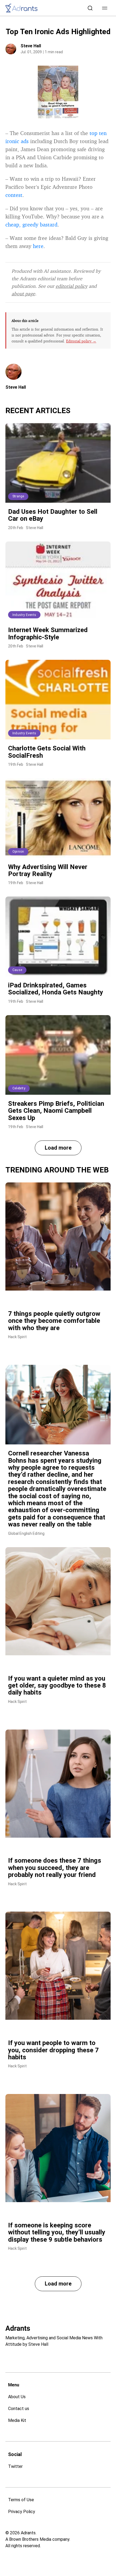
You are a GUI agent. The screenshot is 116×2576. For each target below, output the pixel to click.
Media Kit (17, 2420)
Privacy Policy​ (22, 2512)
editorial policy (71, 286)
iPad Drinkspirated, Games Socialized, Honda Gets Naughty (56, 989)
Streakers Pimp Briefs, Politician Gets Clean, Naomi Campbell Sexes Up (56, 1111)
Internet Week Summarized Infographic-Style (48, 633)
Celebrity (19, 1088)
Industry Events (24, 615)
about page (23, 293)
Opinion (18, 852)
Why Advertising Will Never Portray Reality (48, 870)
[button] (105, 8)
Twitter (15, 2466)
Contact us (19, 2409)
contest (14, 195)
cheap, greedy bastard (31, 224)
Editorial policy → (81, 341)
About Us (17, 2397)
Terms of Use (21, 2500)
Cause (17, 970)
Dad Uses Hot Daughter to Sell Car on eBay (53, 515)
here (38, 246)
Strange (18, 496)
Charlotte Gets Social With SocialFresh (47, 752)
